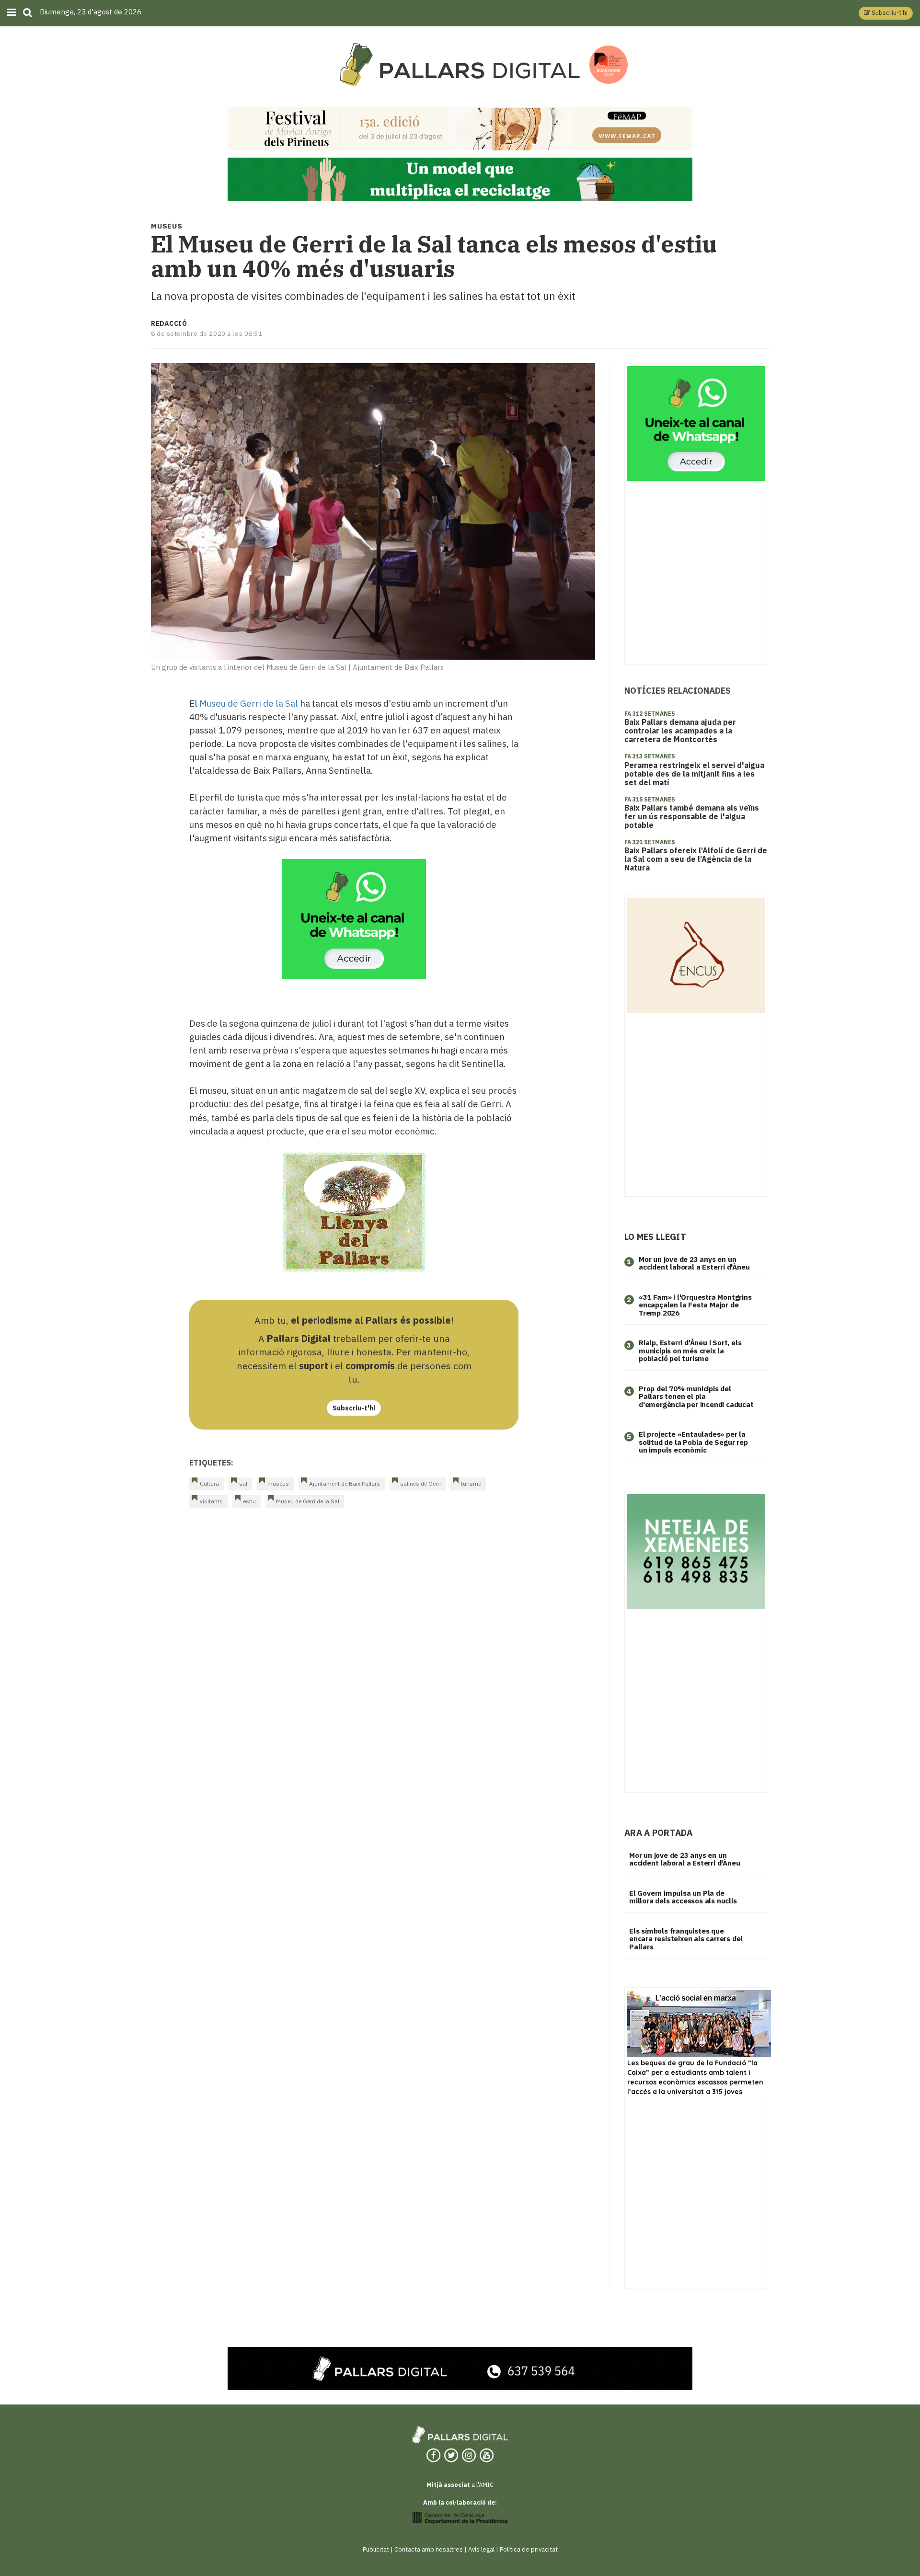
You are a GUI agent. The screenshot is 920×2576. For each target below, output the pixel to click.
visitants (211, 1501)
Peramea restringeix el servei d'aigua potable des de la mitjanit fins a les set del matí (694, 774)
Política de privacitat (529, 2549)
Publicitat (376, 2549)
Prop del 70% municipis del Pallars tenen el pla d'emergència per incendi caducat (696, 1397)
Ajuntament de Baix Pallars (345, 1483)
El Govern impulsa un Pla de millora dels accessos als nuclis (683, 1897)
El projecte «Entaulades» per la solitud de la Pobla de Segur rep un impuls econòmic (693, 1442)
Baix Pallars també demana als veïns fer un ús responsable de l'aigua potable (692, 816)
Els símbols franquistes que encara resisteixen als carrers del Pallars (686, 1939)
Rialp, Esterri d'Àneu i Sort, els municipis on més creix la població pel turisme (690, 1351)
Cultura (209, 1483)
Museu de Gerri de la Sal (249, 703)
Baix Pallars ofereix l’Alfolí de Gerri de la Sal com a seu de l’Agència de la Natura (696, 859)
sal (243, 1483)
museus (278, 1483)
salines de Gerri (420, 1483)
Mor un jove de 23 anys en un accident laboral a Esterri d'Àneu (694, 1263)
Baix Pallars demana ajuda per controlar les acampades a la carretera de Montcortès (680, 731)
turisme (471, 1483)
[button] (886, 13)
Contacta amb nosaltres (429, 2549)
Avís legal (481, 2549)
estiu (249, 1501)
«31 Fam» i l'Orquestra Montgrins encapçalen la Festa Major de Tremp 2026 (695, 1305)
